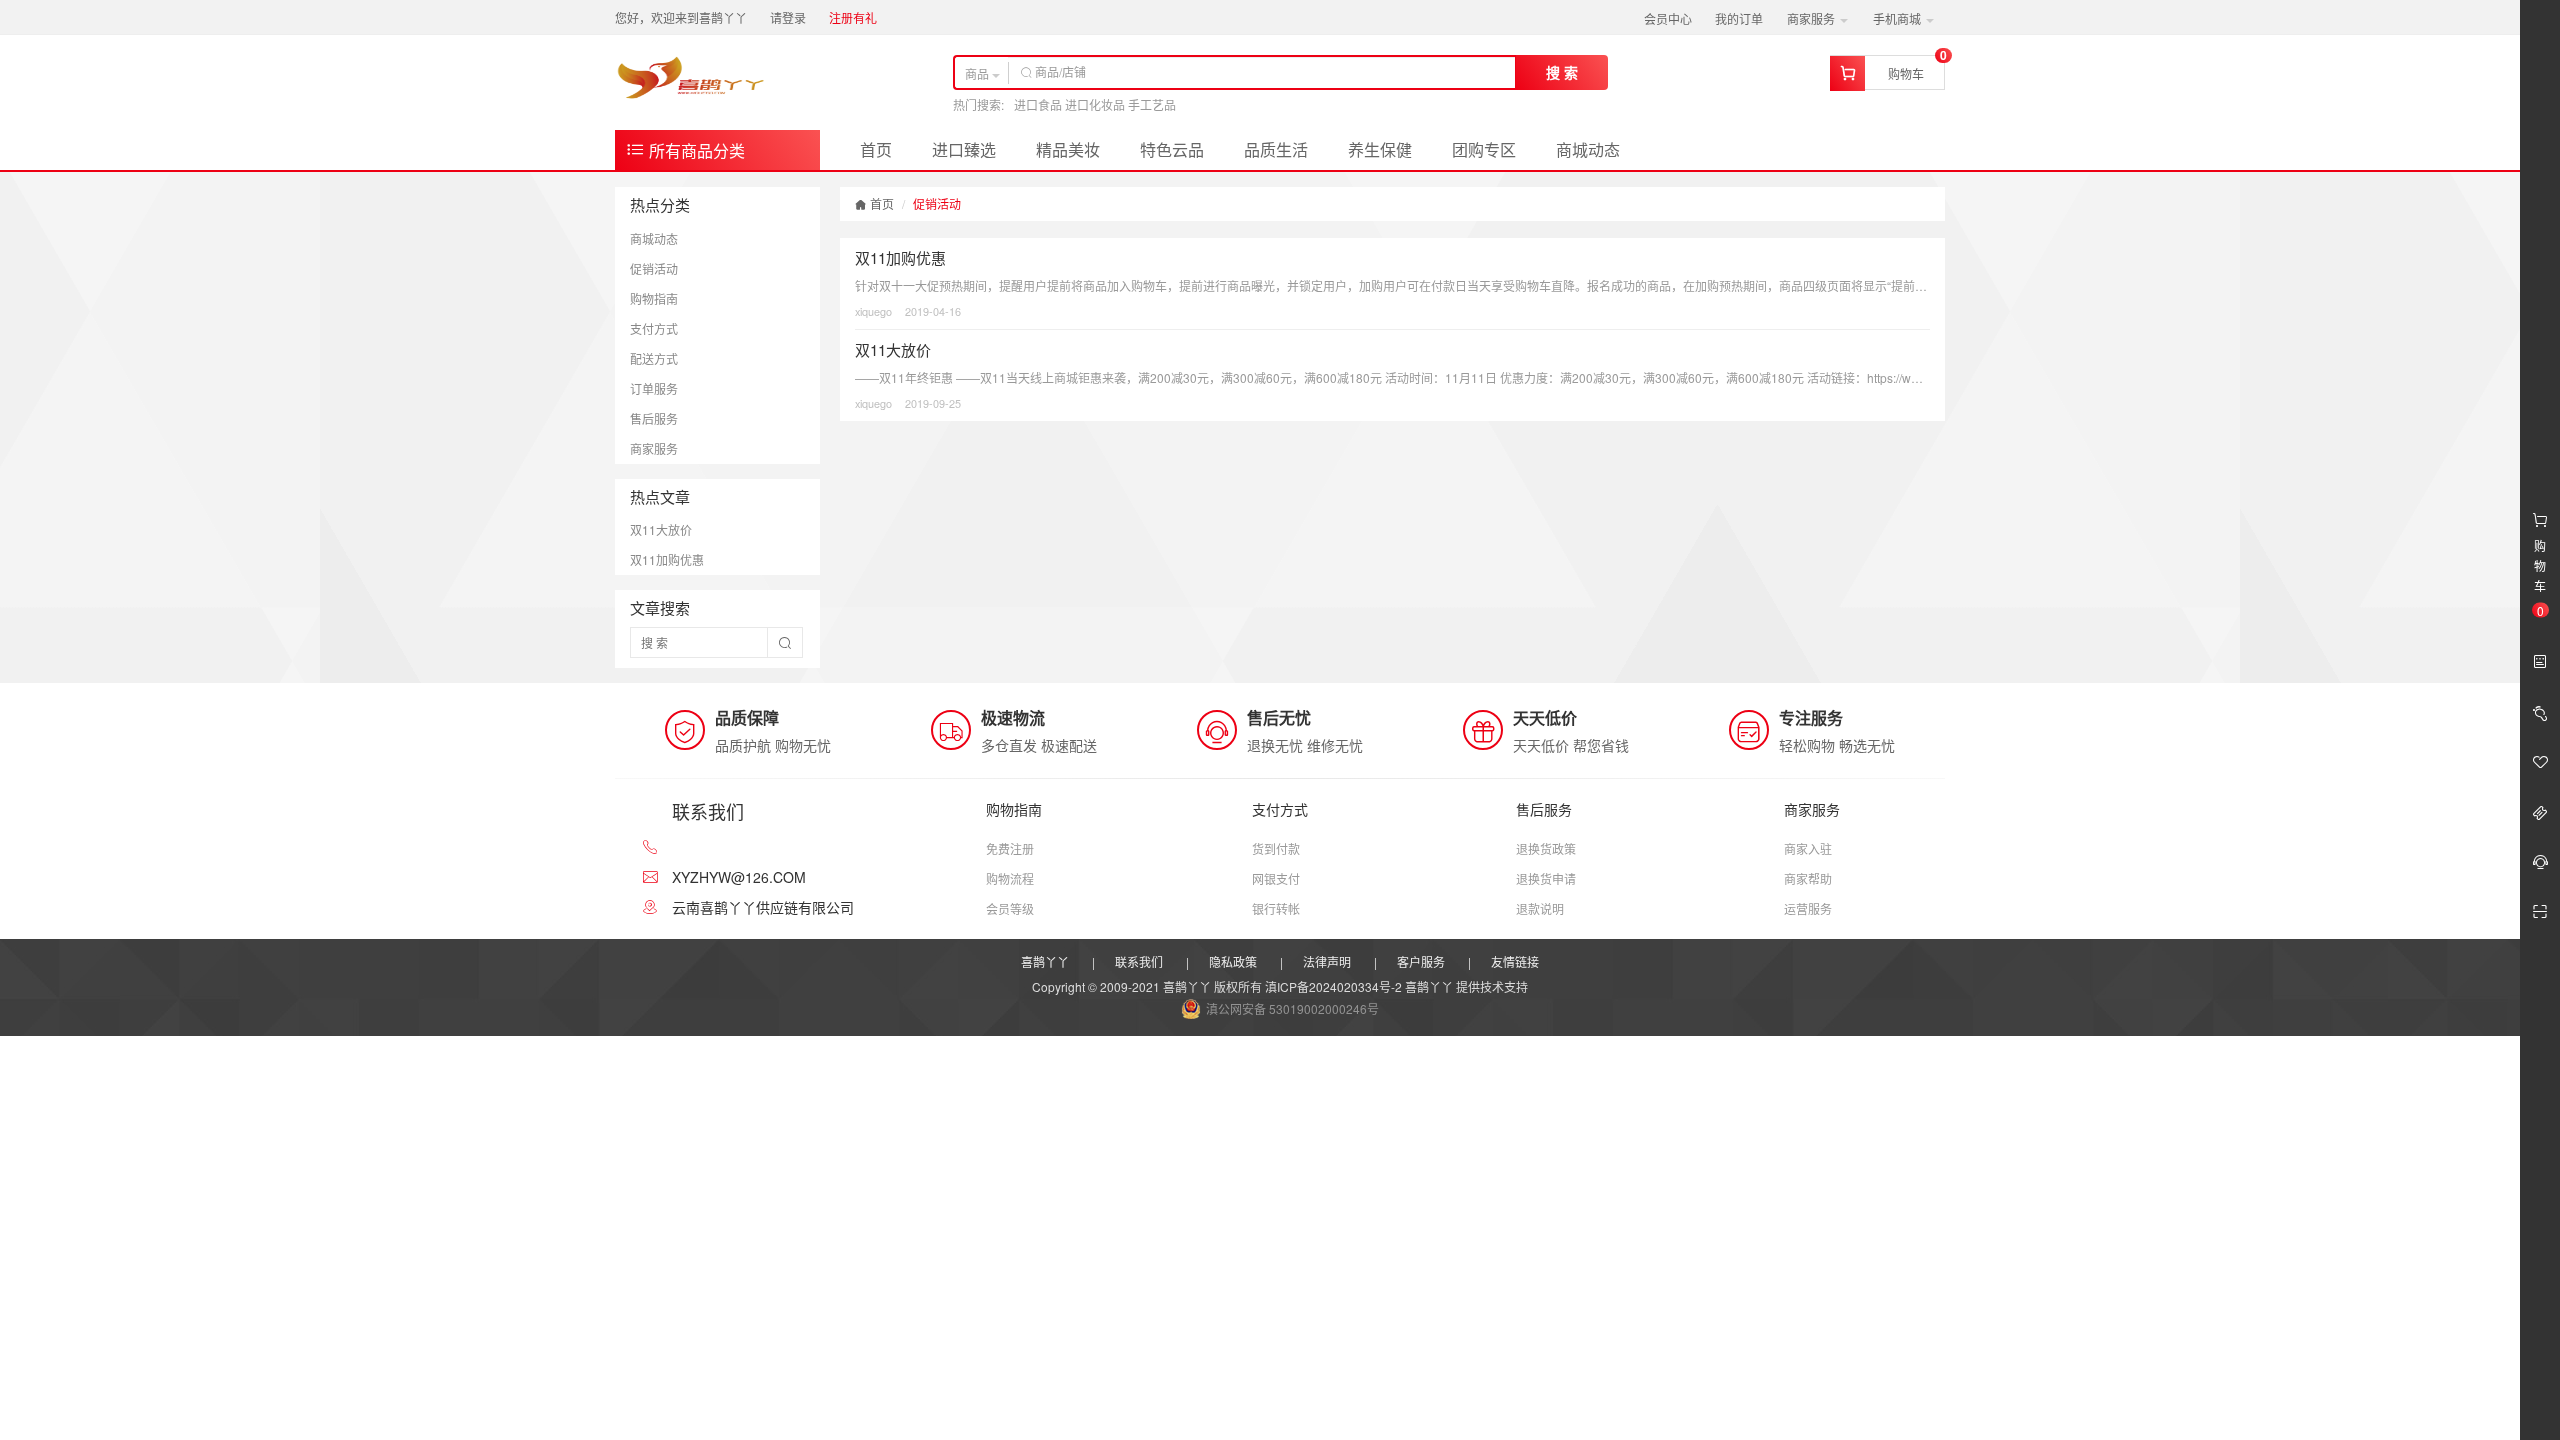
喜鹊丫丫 (1045, 961)
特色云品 (1172, 149)
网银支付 (1276, 878)
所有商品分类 (695, 150)
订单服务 (654, 388)
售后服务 (654, 418)
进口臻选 (964, 149)
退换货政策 (1546, 848)
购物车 (1906, 73)
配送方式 (654, 358)
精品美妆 (1068, 149)
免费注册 (1010, 848)
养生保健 (1380, 149)
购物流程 (1010, 878)
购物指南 (654, 298)
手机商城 (1898, 18)
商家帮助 (1808, 878)
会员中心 (1668, 18)
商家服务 (1812, 18)
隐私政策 (1233, 961)
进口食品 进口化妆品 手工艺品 (1095, 104)
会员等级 (1010, 908)
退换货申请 (1546, 878)
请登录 (788, 17)
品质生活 (1276, 149)
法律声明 (1327, 961)
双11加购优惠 (667, 559)
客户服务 (1421, 961)
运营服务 (1808, 908)
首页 (876, 149)
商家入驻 (1808, 848)
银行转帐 (1276, 908)
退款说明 (1540, 908)
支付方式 (654, 328)
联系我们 (1139, 961)
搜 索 (1562, 72)
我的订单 (1739, 18)
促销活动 (654, 268)
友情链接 (1515, 961)
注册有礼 (853, 17)
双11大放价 (661, 529)
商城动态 (1588, 149)
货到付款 (1276, 848)
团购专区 (1484, 149)
